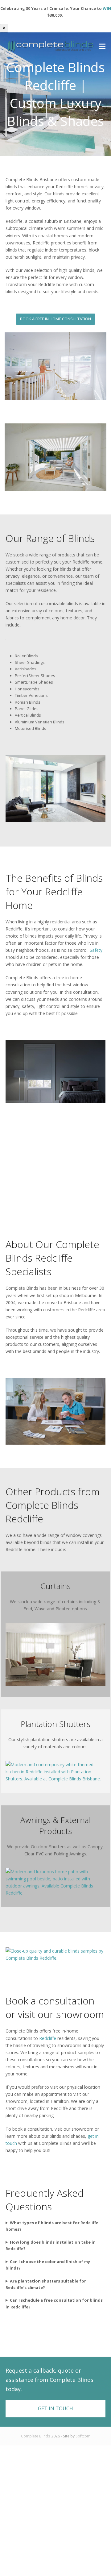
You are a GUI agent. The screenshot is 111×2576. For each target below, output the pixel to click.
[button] (102, 46)
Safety (96, 950)
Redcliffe (48, 2038)
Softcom (83, 2436)
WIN (107, 8)
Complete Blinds (36, 2436)
